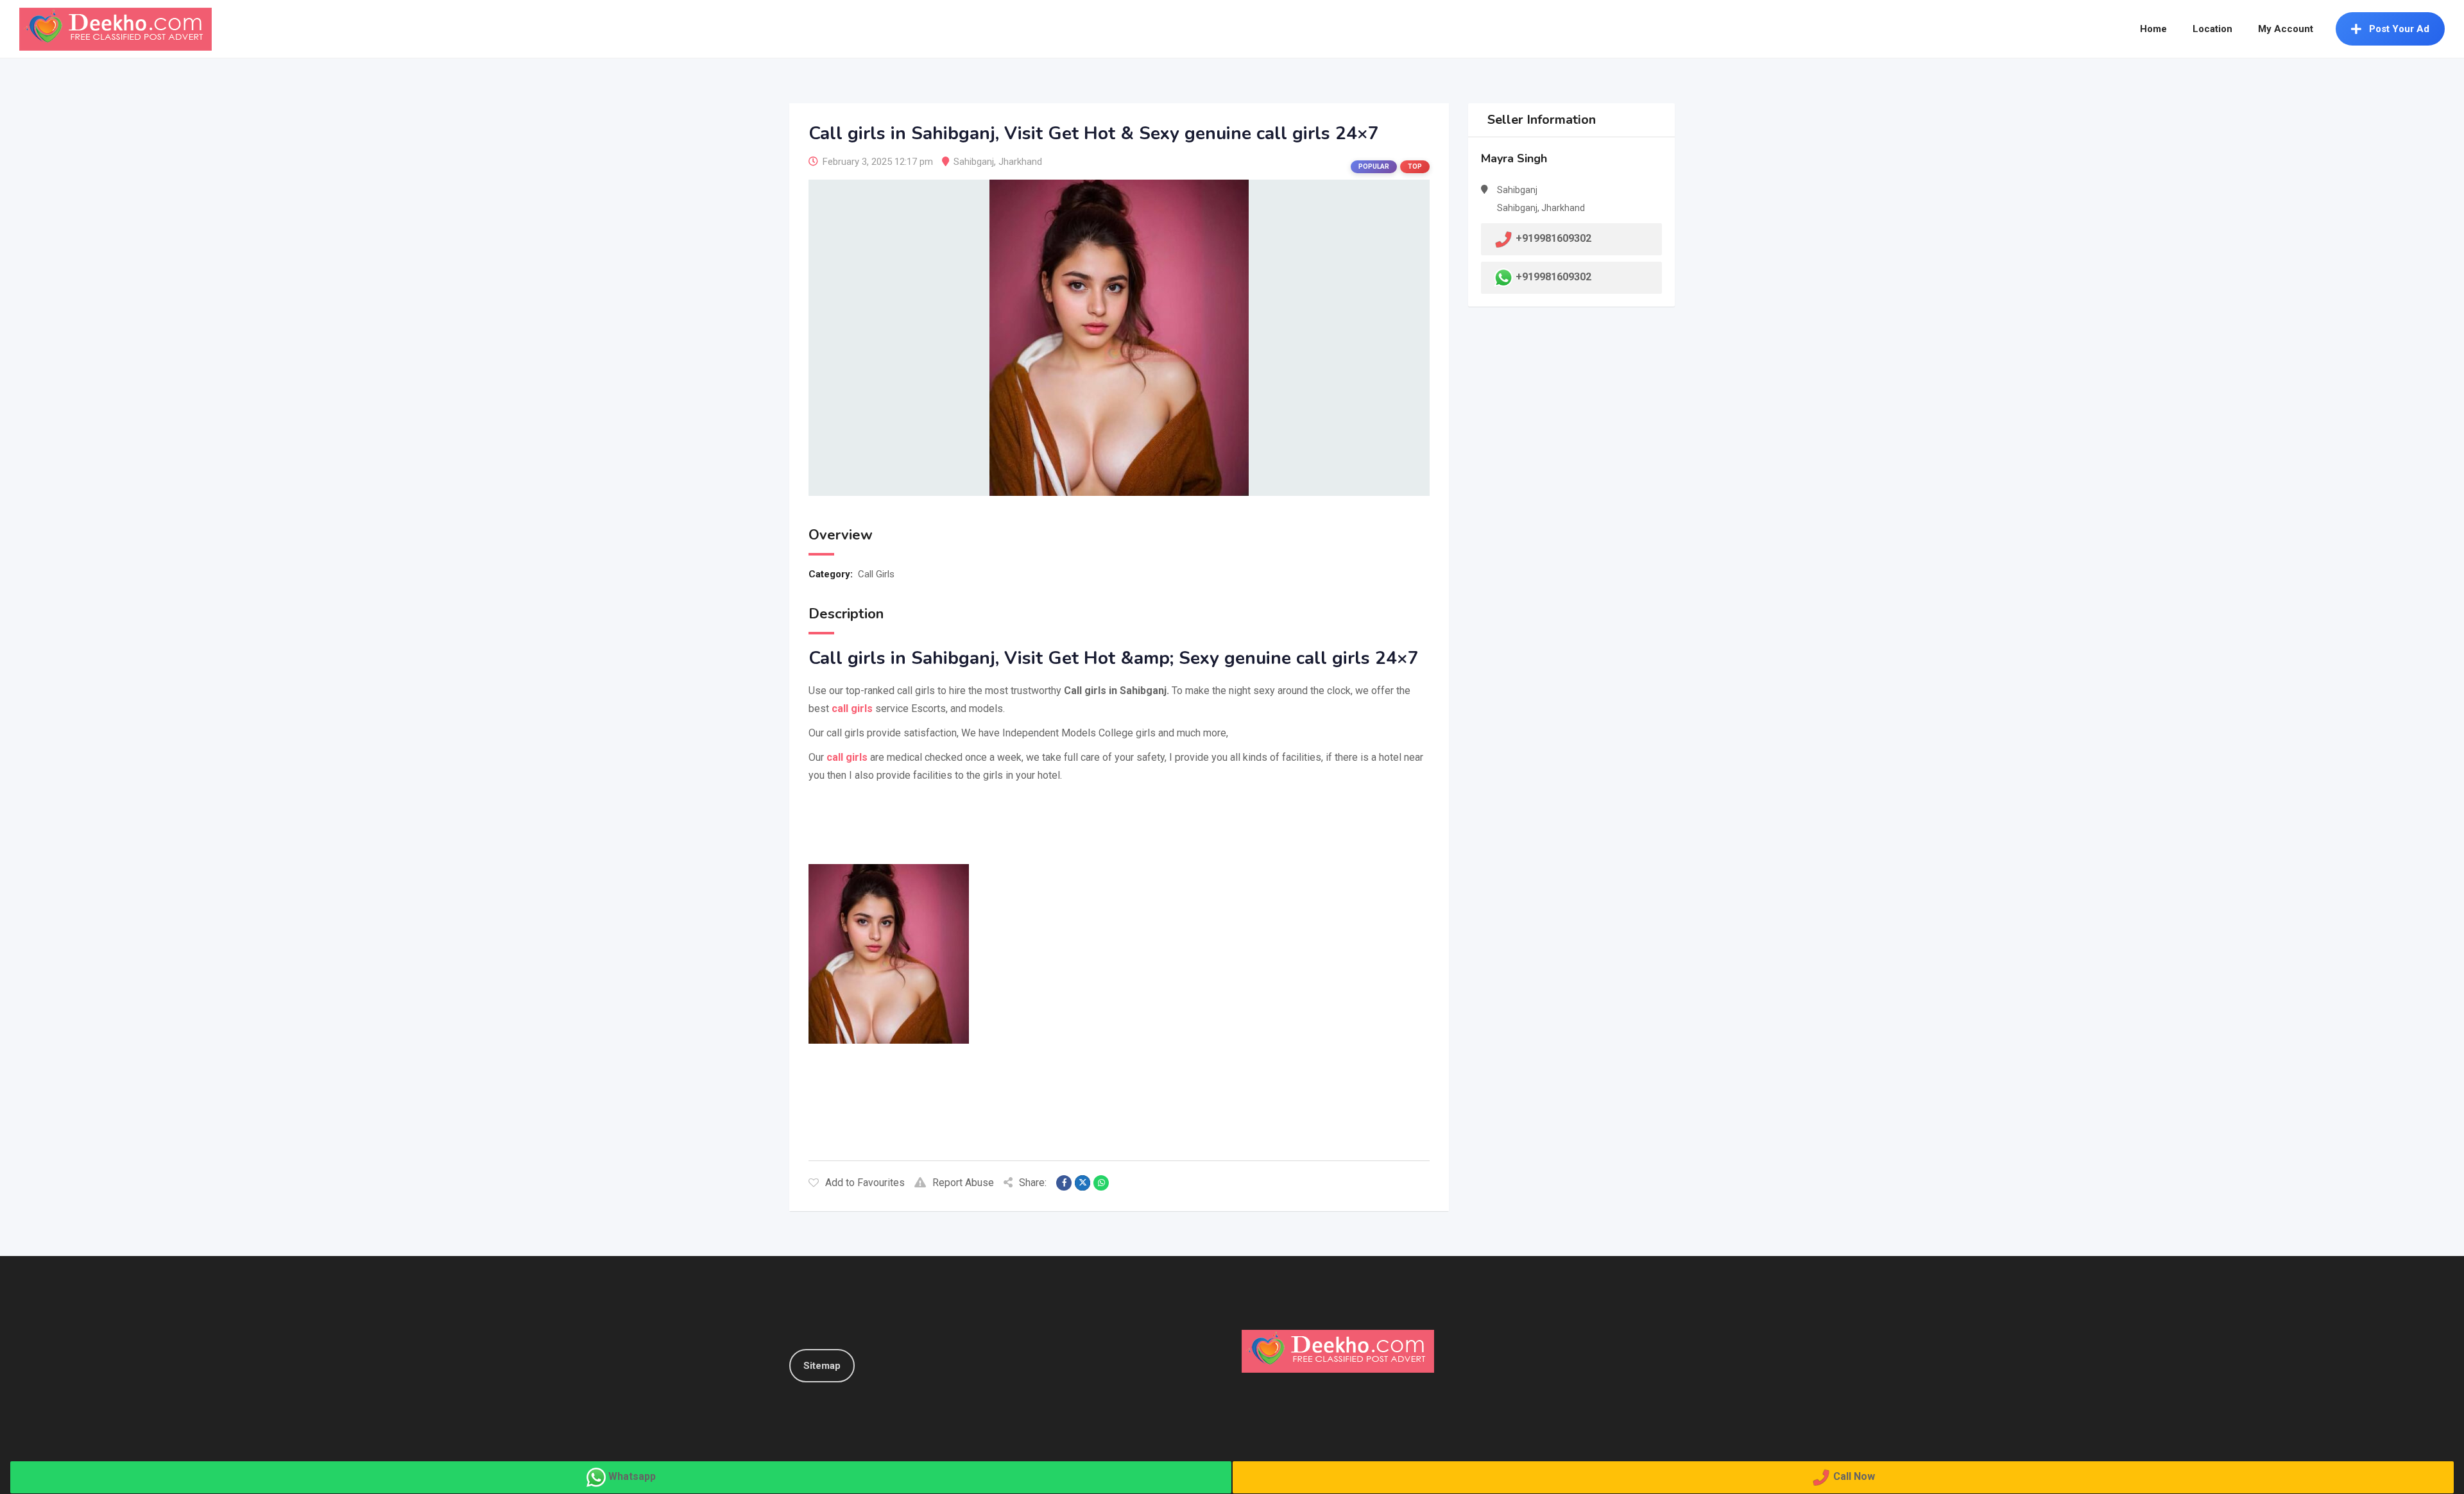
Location (2212, 29)
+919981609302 (1553, 277)
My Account (2286, 29)
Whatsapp (632, 1476)
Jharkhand (1020, 162)
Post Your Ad (2399, 29)
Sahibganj (974, 162)
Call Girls (876, 574)
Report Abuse (963, 1183)
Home (2153, 29)
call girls (846, 757)
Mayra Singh (1514, 158)
